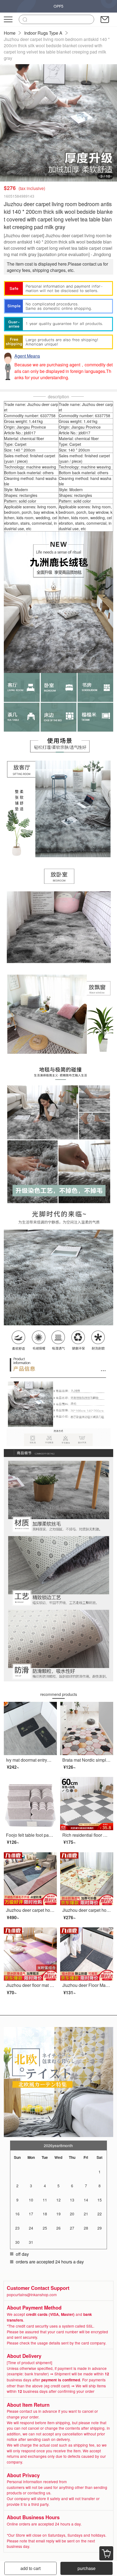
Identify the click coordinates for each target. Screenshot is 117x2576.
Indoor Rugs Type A (43, 33)
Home (10, 33)
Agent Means (27, 356)
